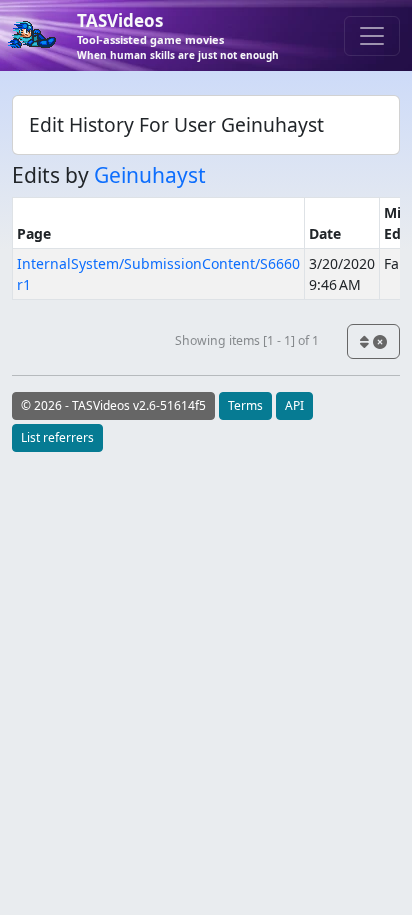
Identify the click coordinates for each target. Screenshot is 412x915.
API (294, 405)
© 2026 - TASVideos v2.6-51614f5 (113, 405)
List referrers (57, 437)
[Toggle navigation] (372, 36)
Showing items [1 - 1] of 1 (247, 340)
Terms (245, 405)
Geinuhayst (150, 175)
